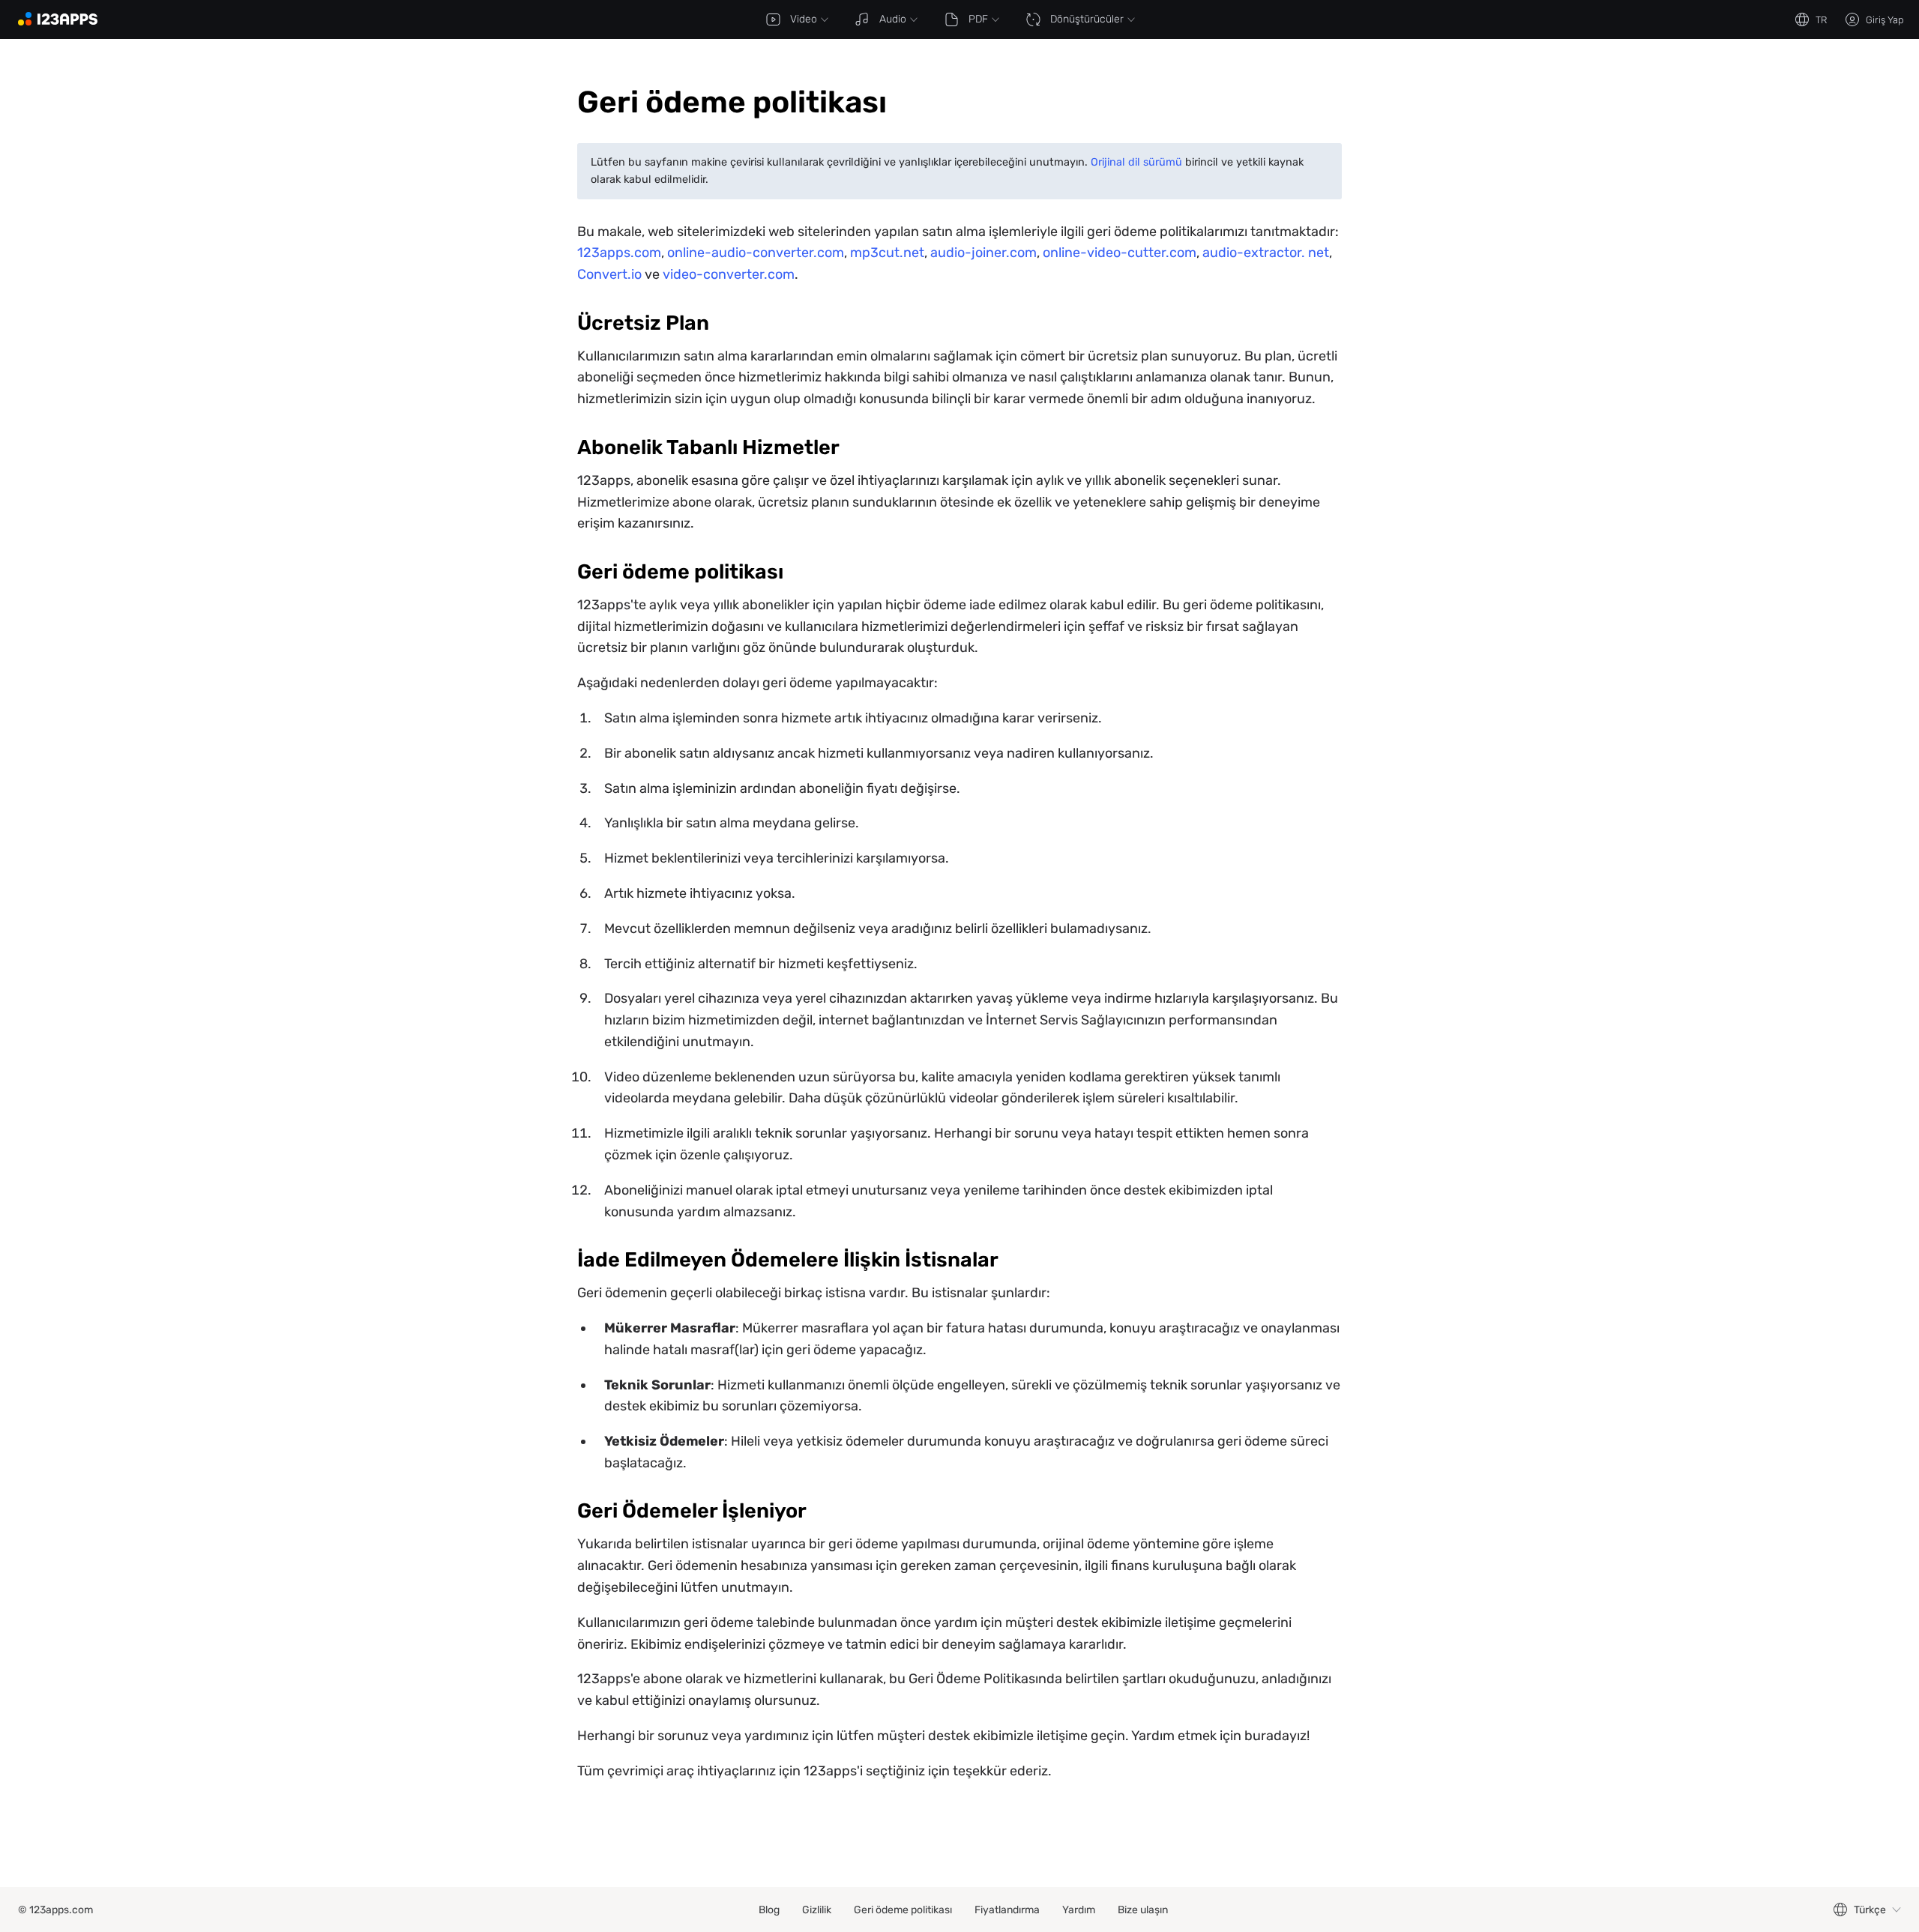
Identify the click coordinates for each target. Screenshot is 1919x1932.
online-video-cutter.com (1120, 253)
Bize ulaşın (1143, 1910)
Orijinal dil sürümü (1136, 162)
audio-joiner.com (983, 253)
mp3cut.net (887, 253)
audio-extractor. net (1266, 253)
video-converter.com (729, 274)
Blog (769, 1910)
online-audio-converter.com (756, 253)
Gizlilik (817, 1910)
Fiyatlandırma (1007, 1910)
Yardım (1079, 1910)
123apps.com (619, 253)
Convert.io (609, 274)
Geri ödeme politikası (903, 1910)
